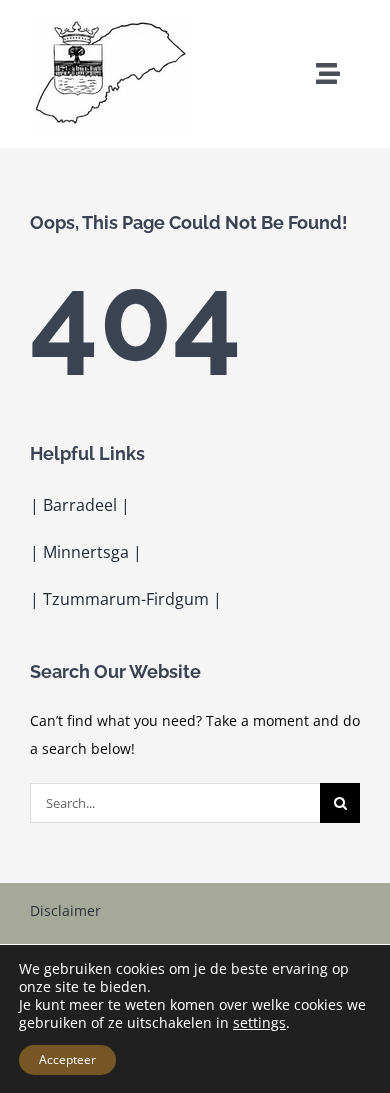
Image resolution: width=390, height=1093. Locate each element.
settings (259, 1023)
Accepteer (67, 1059)
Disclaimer (65, 910)
